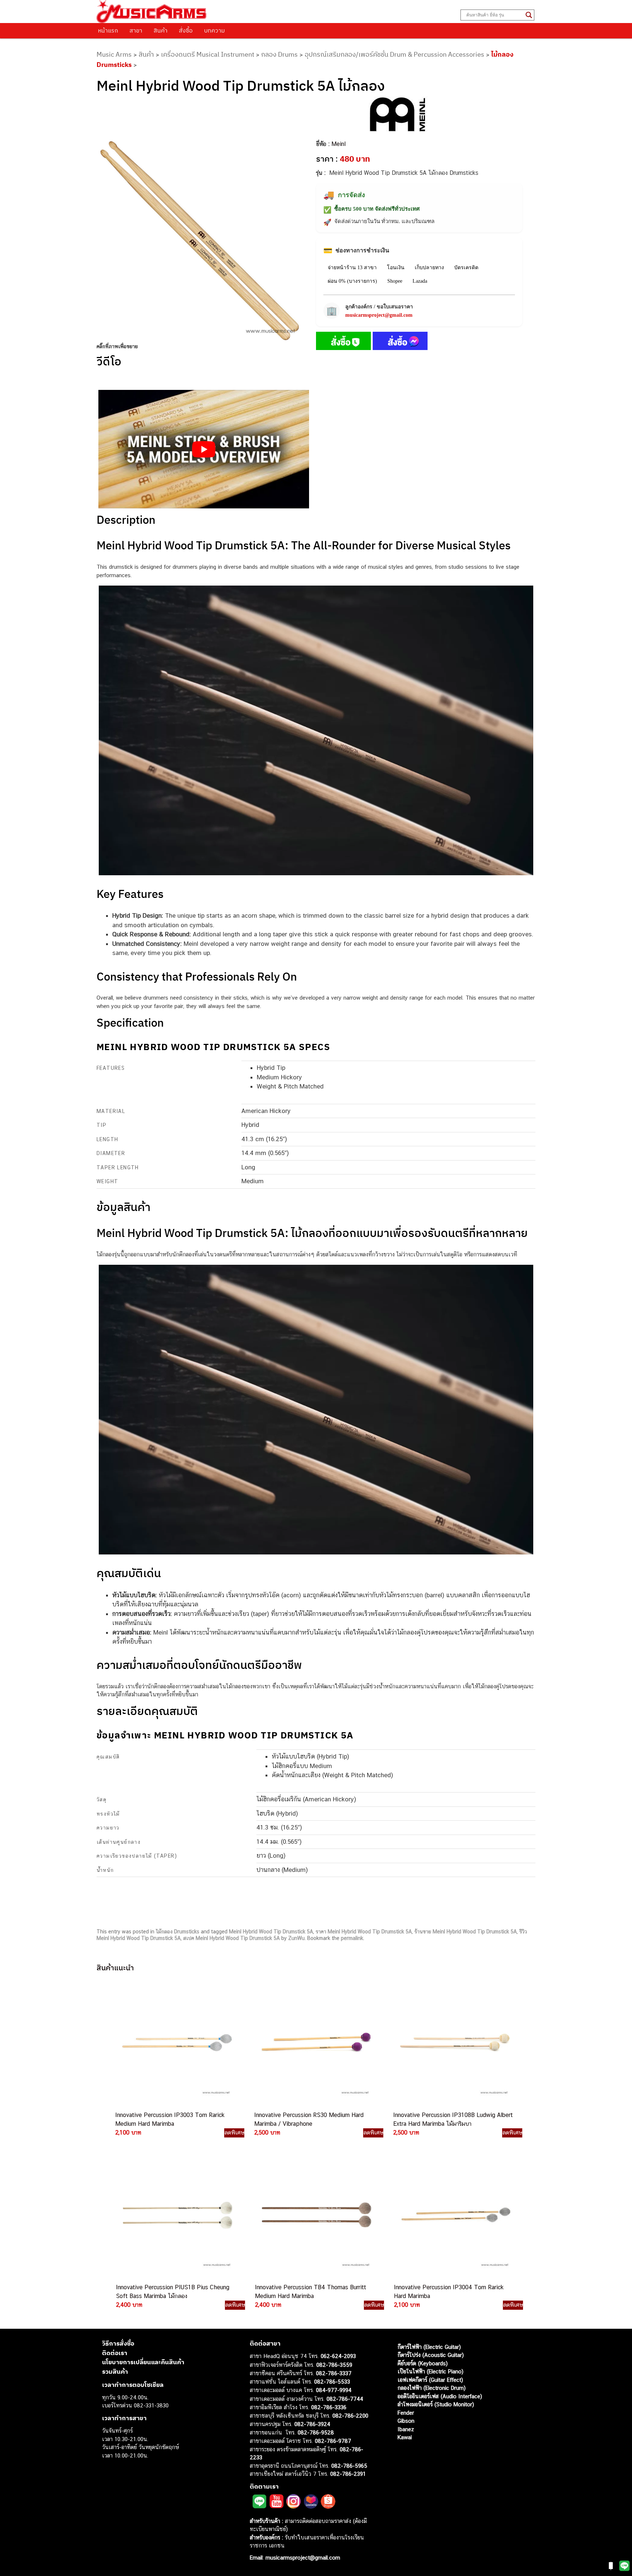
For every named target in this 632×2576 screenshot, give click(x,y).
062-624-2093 (338, 2356)
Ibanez (406, 2429)
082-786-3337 (334, 2373)
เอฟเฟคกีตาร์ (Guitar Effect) (430, 2380)
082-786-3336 (329, 2407)
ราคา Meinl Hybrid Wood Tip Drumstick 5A (364, 1932)
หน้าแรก (108, 30)
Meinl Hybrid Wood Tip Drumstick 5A (271, 1932)
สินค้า (161, 30)
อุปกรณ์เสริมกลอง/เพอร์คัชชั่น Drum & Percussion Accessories (394, 54)
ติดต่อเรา (115, 2353)
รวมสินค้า (115, 2372)
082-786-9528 (316, 2432)
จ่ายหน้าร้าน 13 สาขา (352, 268)
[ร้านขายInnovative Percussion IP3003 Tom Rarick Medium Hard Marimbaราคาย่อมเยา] (176, 2043)
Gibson (406, 2421)
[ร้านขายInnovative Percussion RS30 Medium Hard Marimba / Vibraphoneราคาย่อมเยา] (315, 2043)
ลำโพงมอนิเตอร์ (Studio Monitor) (436, 2404)
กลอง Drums (279, 54)
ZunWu (296, 1938)
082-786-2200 (350, 2416)
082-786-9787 (333, 2441)
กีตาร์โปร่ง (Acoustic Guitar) (431, 2355)
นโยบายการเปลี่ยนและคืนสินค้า (143, 2362)
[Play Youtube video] (204, 449)
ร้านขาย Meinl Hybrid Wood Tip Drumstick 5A (466, 1932)
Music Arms (114, 54)
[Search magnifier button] (529, 15)
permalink (352, 1938)
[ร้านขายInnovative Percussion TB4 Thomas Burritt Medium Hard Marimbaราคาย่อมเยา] (316, 2215)
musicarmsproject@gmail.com (379, 315)
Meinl (338, 144)
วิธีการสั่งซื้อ (118, 2343)
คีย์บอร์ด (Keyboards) (423, 2363)
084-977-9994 (334, 2390)
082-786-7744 (345, 2399)
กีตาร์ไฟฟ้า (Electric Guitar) (429, 2347)
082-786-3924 (312, 2424)
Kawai (405, 2437)
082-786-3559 (334, 2365)
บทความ (215, 30)
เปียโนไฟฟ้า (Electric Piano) (430, 2371)
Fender (406, 2413)
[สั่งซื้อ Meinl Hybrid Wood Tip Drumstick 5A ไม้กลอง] (343, 342)
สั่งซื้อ (186, 30)
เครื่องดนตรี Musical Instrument (208, 54)
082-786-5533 (332, 2382)
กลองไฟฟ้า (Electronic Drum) (432, 2388)
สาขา (136, 30)
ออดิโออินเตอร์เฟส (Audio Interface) (440, 2396)
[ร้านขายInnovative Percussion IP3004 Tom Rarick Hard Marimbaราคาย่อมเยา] (455, 2215)
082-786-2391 (348, 2474)
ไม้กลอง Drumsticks (178, 1932)
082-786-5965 (349, 2466)
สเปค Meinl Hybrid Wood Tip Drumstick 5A (232, 1938)
